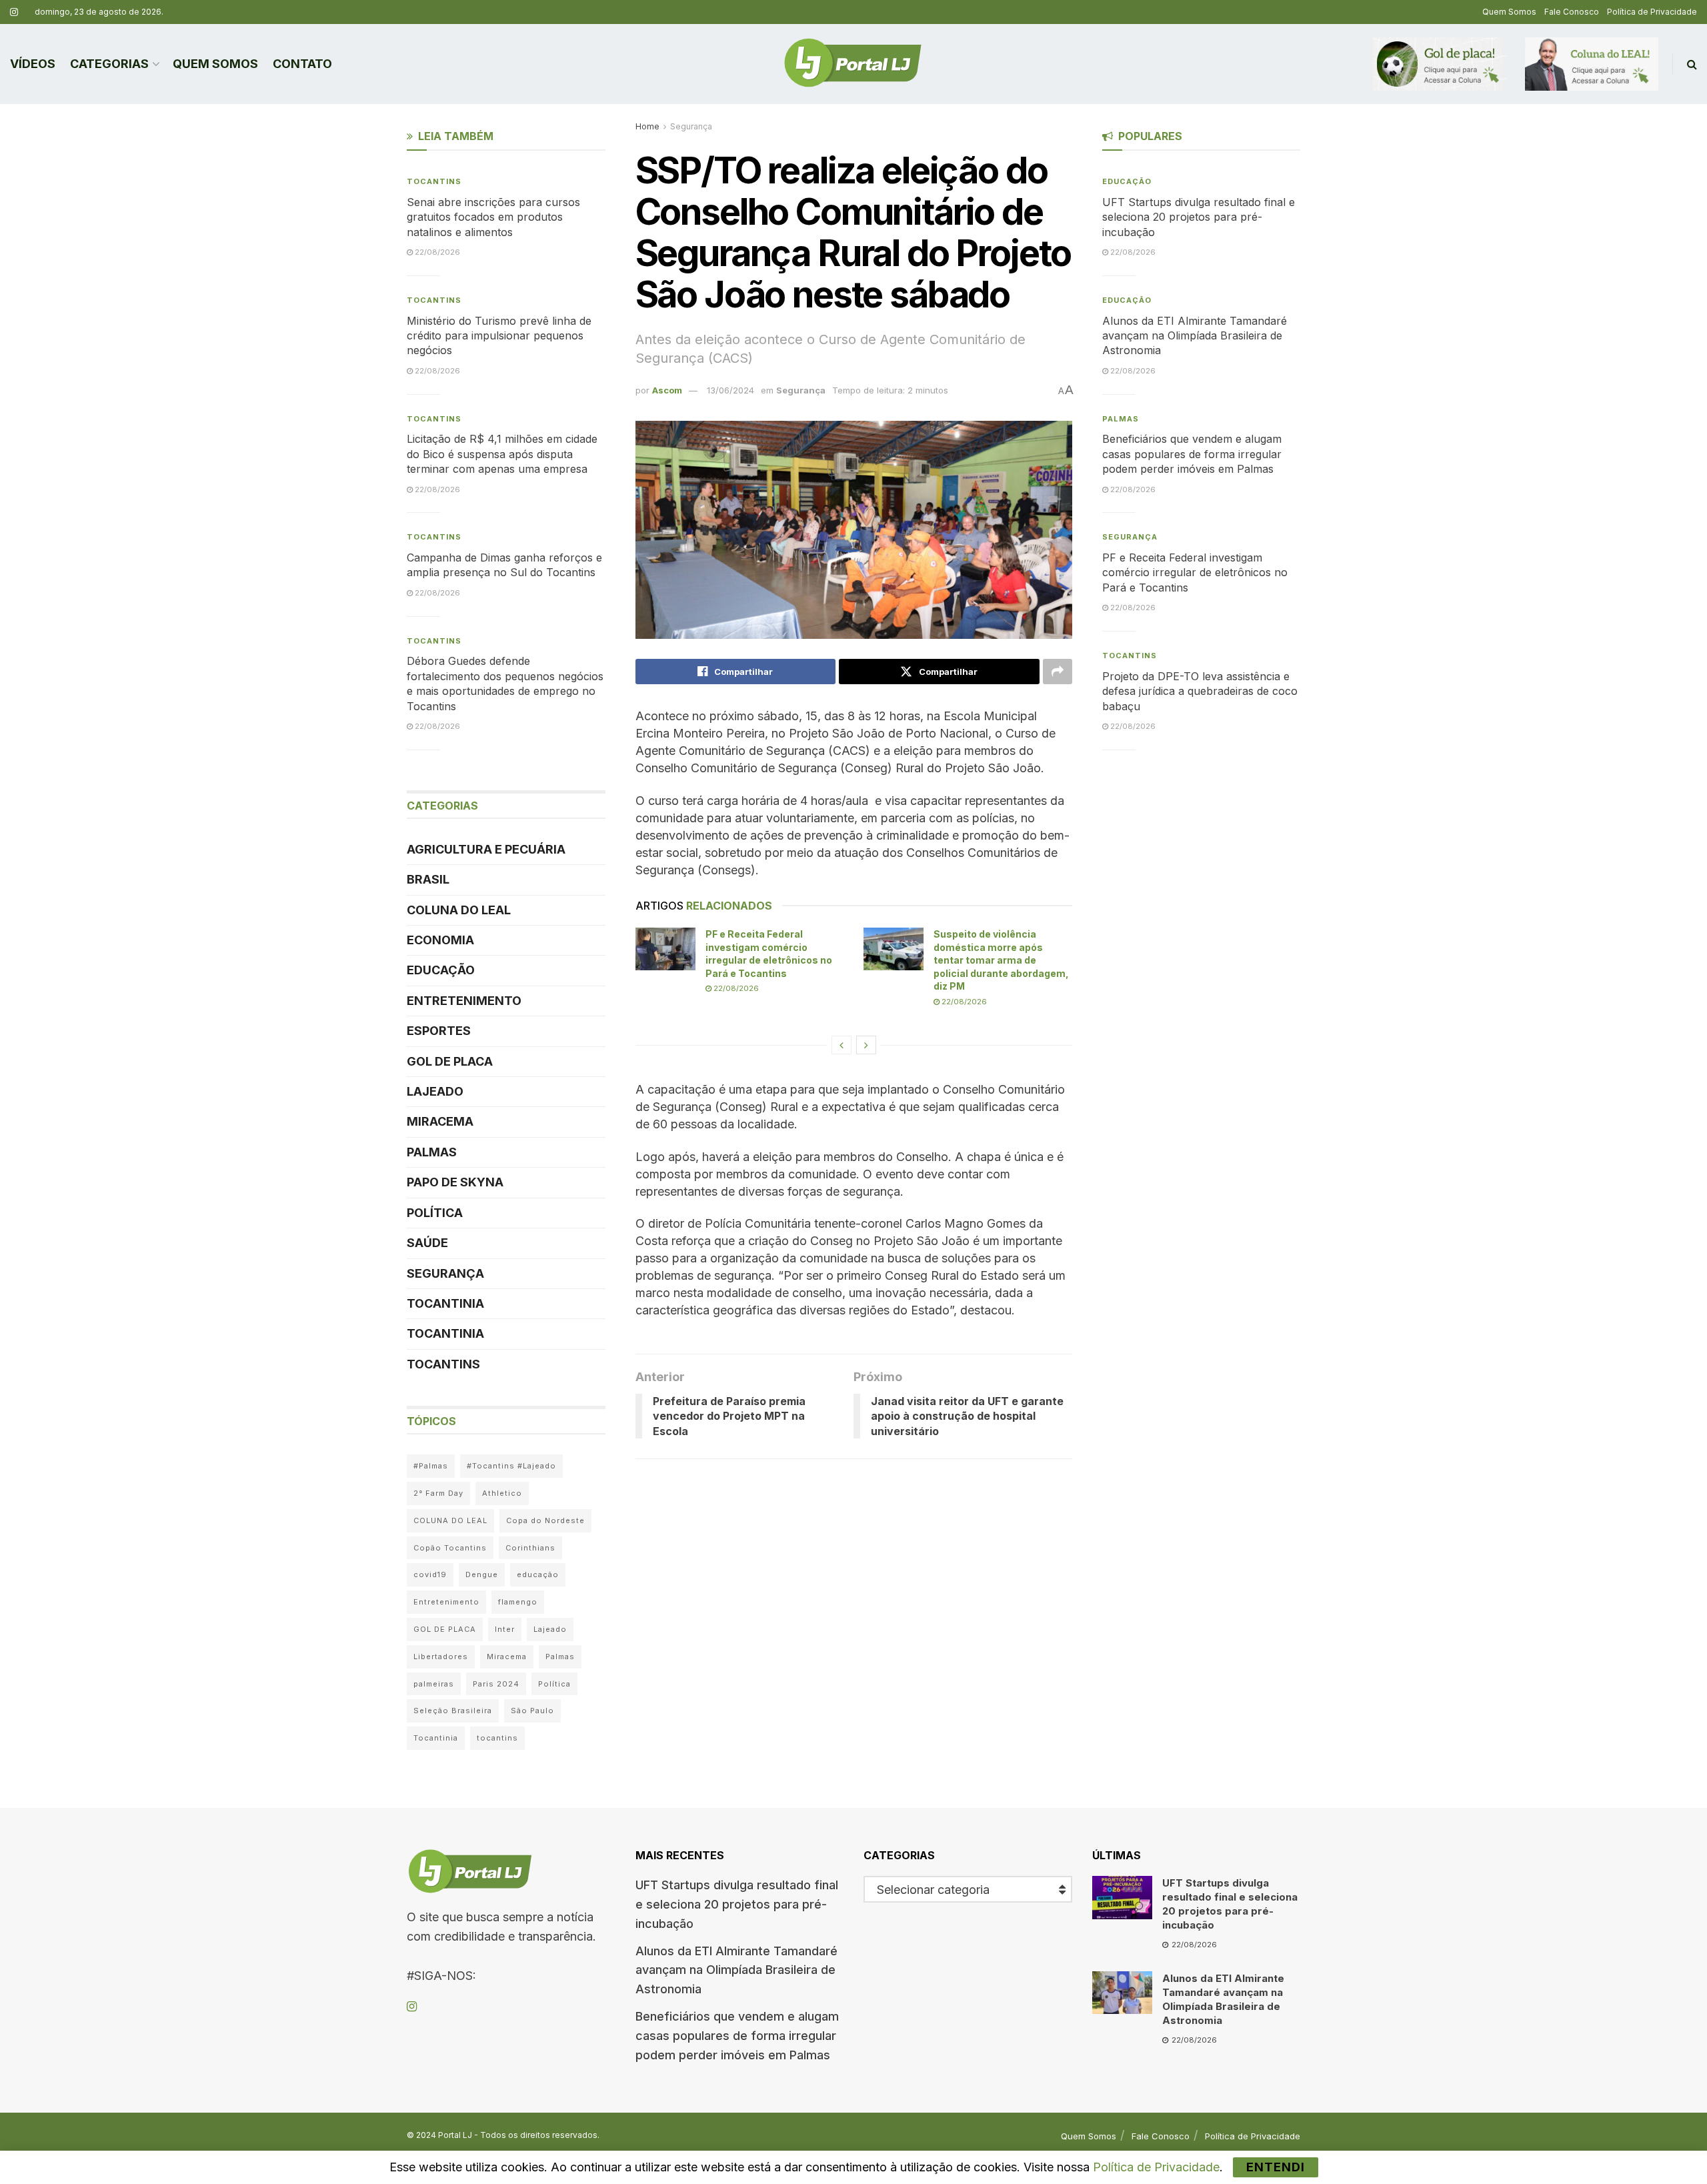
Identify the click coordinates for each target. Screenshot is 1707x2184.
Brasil (428, 879)
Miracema (440, 1121)
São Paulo (532, 1711)
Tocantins (434, 181)
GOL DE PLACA (450, 1061)
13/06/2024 (730, 390)
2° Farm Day (438, 1493)
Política (435, 1213)
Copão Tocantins (450, 1548)
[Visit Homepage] (853, 64)
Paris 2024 (496, 1684)
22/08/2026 (735, 988)
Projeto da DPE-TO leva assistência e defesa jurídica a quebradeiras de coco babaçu (1200, 691)
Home (647, 126)
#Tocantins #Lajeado (511, 1466)
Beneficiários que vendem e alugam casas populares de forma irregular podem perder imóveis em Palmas (1192, 454)
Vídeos (33, 64)
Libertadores (441, 1657)
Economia (440, 940)
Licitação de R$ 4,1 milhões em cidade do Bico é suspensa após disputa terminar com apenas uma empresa (502, 454)
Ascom (667, 390)
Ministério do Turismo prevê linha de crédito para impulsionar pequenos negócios (499, 336)
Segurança (691, 126)
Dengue (482, 1574)
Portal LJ (455, 2135)
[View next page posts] (866, 1045)
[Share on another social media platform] (1058, 672)
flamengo (518, 1602)
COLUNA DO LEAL (459, 910)
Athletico (502, 1493)
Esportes (439, 1031)
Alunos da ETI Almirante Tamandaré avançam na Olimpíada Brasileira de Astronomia (1195, 336)
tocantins (497, 1738)
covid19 (430, 1574)
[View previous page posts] (841, 1045)
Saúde (427, 1243)
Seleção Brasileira (453, 1711)
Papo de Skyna (455, 1182)
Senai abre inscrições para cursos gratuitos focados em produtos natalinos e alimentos (493, 217)
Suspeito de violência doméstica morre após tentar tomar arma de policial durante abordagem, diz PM (1001, 960)
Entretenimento (464, 1001)
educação (538, 1574)
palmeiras (434, 1684)
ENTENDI (1276, 2167)
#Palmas (431, 1466)
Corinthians (530, 1548)
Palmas (432, 1152)
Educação (441, 970)
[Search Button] (1692, 64)
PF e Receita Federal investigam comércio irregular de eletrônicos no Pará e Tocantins (1195, 573)
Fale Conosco (1572, 12)
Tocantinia (445, 1303)
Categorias (109, 64)
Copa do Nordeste (545, 1520)
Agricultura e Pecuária (486, 849)
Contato (302, 64)
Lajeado (435, 1091)
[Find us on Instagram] (14, 12)
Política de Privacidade (1652, 12)
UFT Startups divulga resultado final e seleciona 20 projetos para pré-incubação (1199, 217)
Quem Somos (1509, 12)
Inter (505, 1629)
